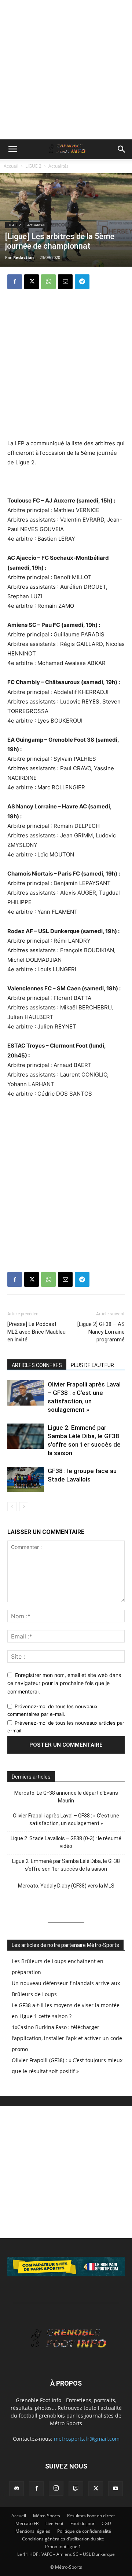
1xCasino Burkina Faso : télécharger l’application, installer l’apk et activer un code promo (67, 2038)
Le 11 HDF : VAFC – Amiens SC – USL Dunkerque (66, 2554)
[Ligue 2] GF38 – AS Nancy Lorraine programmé (101, 1332)
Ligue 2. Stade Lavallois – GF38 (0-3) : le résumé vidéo (66, 1842)
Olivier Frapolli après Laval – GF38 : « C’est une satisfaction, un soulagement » (66, 1819)
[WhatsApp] (48, 282)
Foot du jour (82, 2523)
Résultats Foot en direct (91, 2516)
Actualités (58, 166)
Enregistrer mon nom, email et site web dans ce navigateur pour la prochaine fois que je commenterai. (64, 1683)
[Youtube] (115, 2489)
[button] (12, 149)
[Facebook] (15, 282)
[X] (32, 282)
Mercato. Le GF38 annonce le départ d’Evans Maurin (66, 1797)
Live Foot (54, 2523)
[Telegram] (82, 282)
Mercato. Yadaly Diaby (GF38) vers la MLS (66, 1886)
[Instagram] (56, 2488)
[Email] (65, 282)
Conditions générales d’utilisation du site (63, 2539)
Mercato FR (27, 2523)
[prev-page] (12, 1507)
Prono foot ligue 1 (63, 2546)
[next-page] (24, 1507)
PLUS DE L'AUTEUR (92, 1365)
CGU (106, 2523)
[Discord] (16, 2489)
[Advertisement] (66, 70)
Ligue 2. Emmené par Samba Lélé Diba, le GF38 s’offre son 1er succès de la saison (66, 1865)
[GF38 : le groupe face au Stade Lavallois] (26, 1479)
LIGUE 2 (33, 166)
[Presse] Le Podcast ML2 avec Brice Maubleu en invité (36, 1332)
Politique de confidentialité (84, 2531)
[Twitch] (76, 2489)
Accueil (11, 166)
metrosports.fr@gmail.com (87, 2439)
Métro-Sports (47, 2516)
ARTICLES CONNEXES (37, 1365)
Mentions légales (33, 2531)
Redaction (23, 257)
